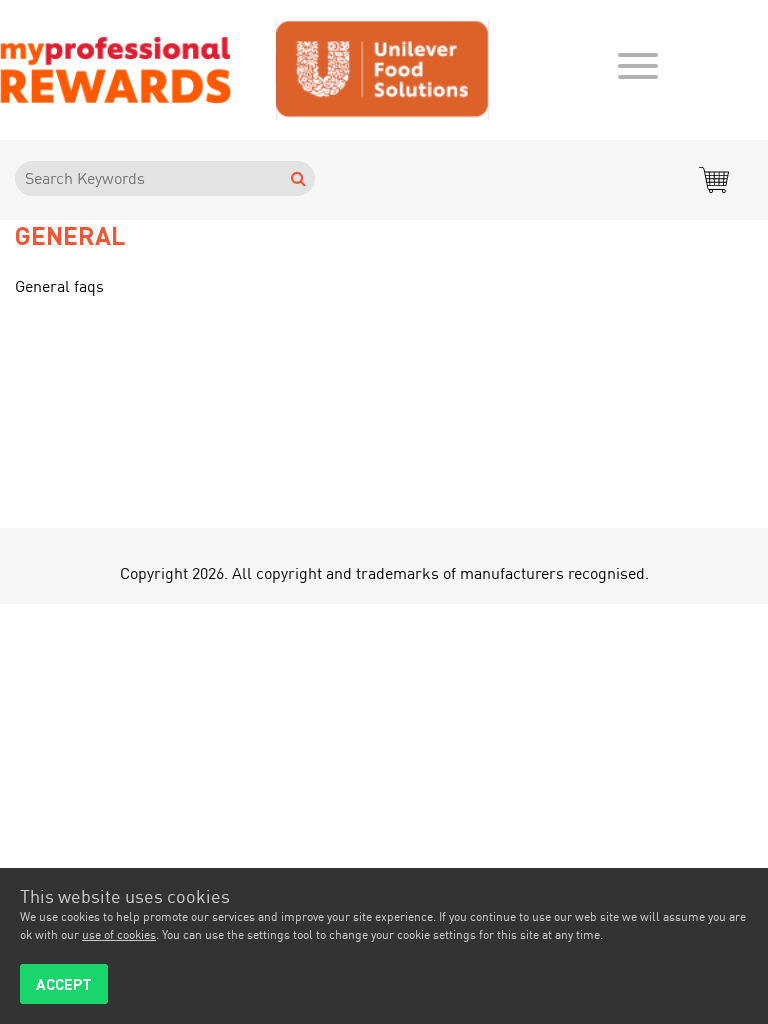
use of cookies (119, 934)
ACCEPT (64, 984)
